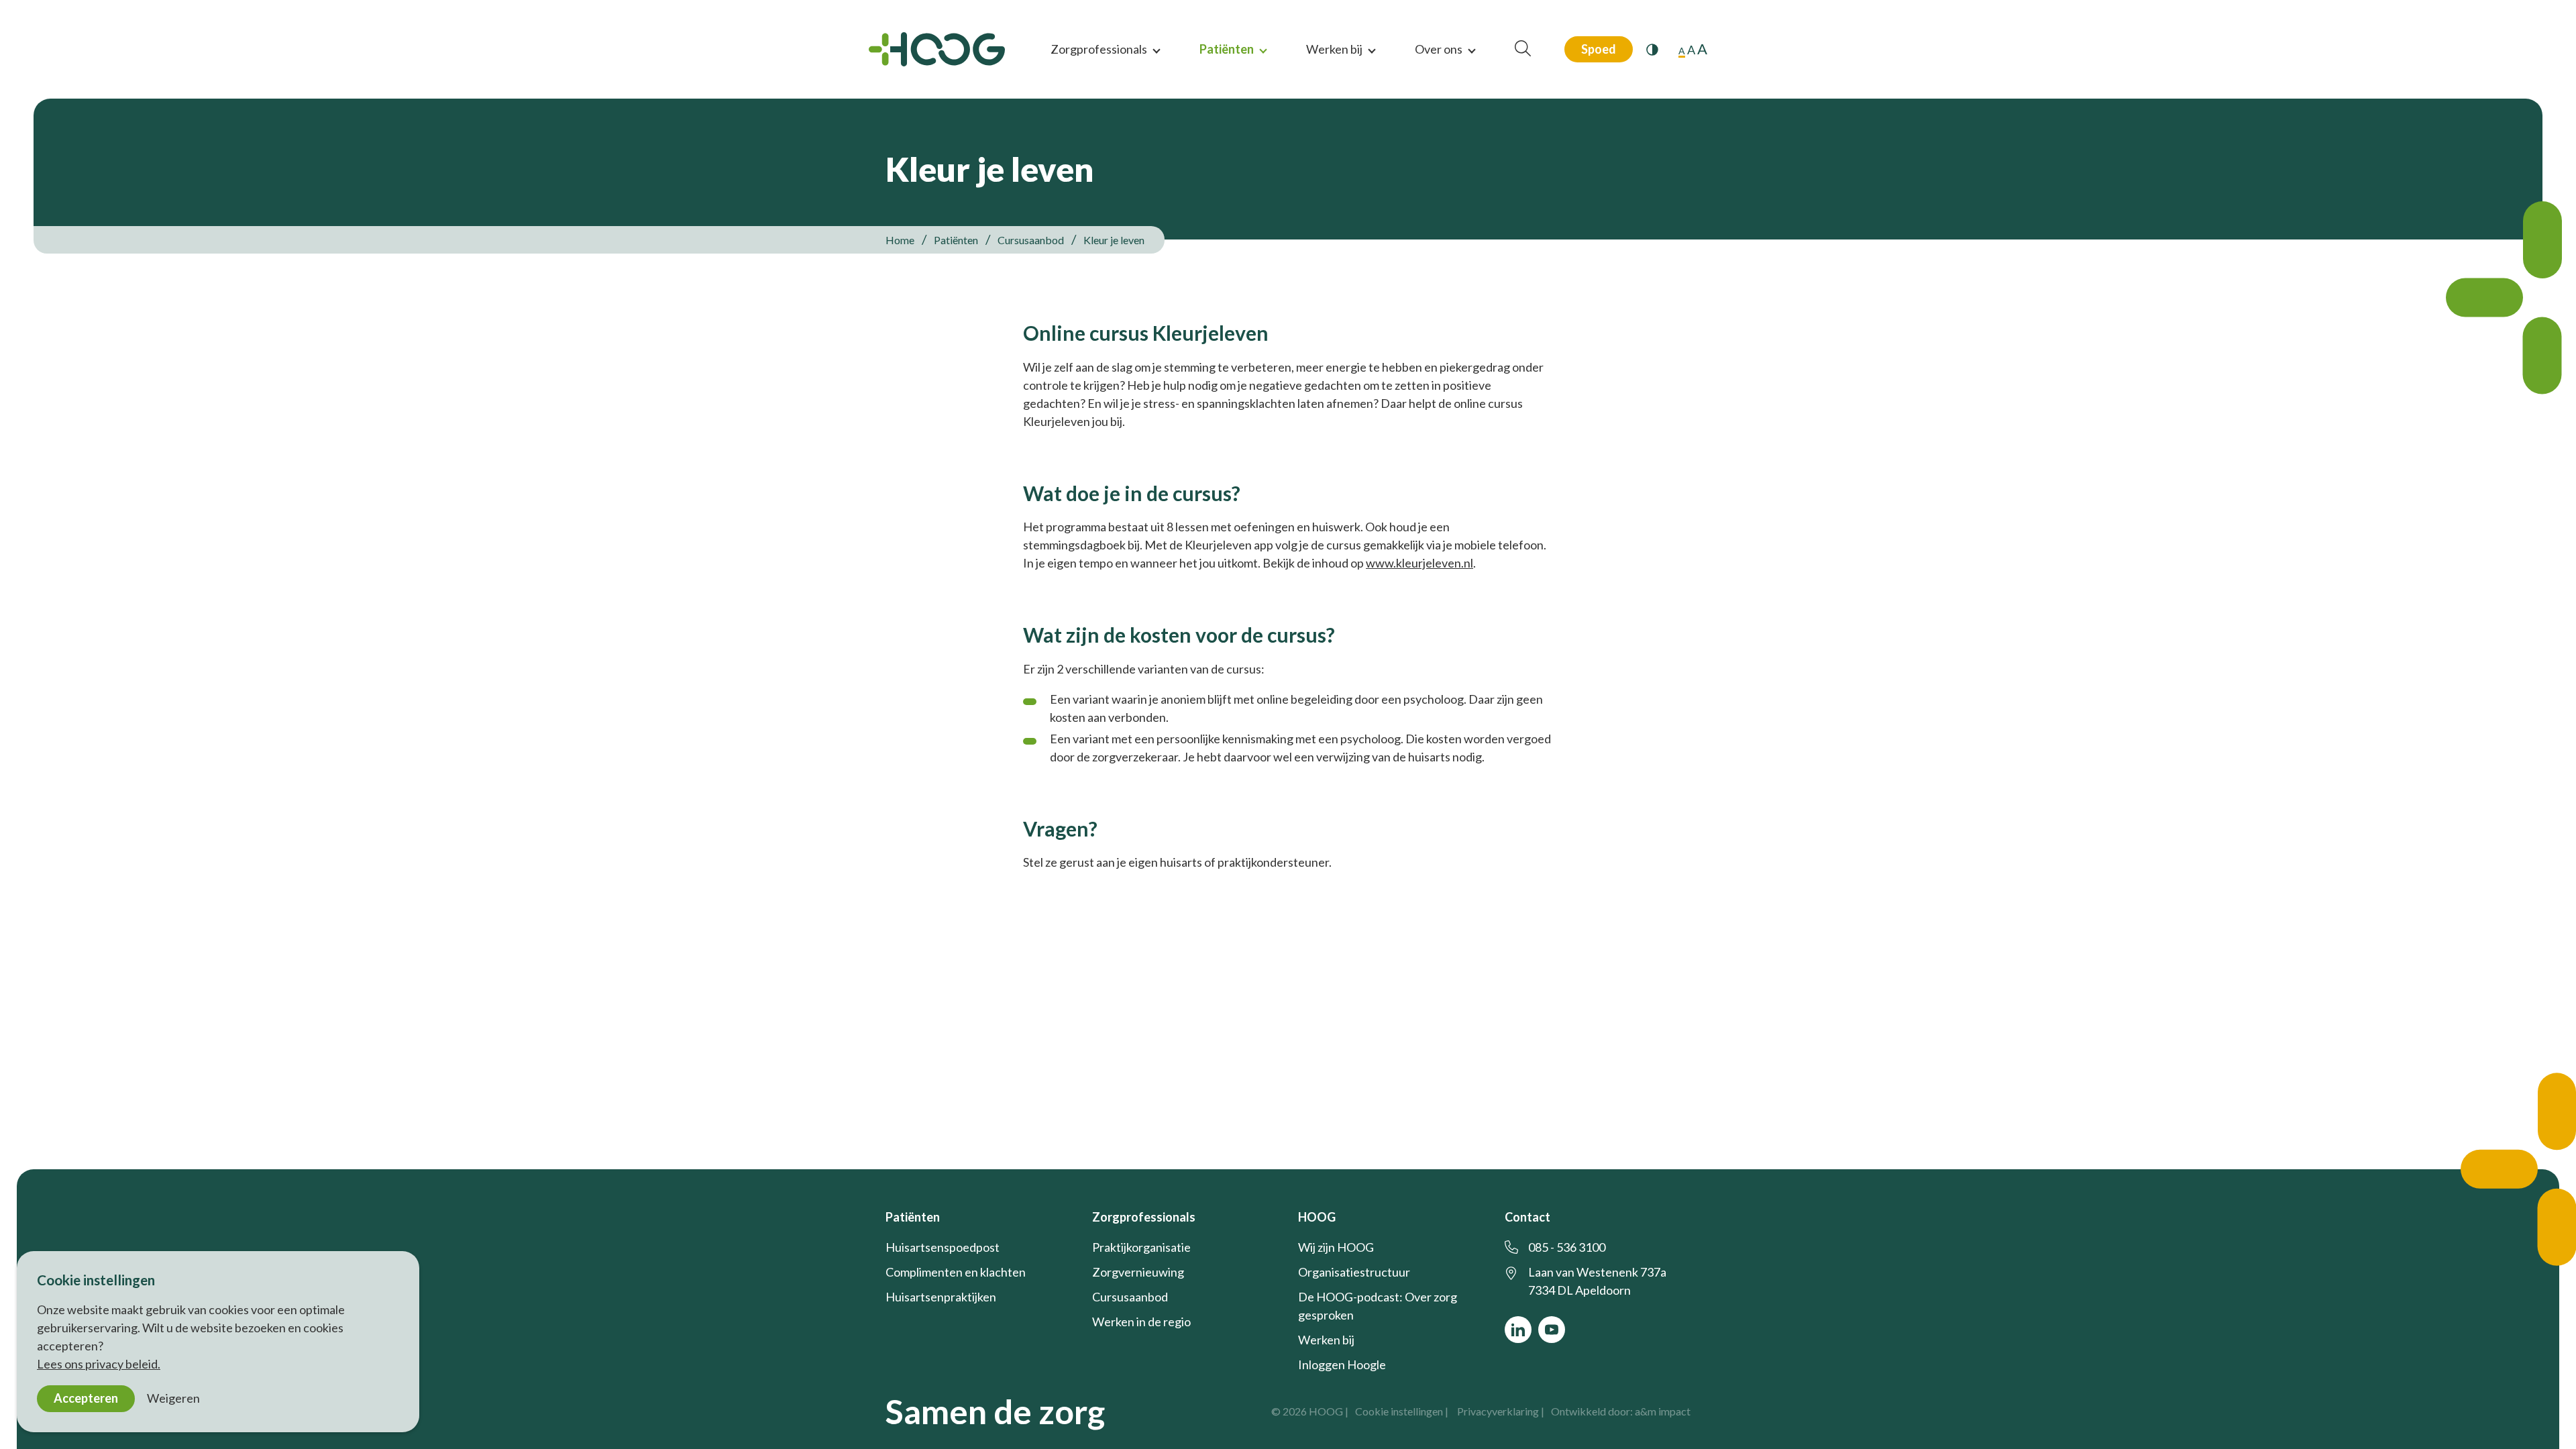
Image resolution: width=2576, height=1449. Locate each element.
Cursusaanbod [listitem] (1030, 240)
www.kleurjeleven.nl (1419, 563)
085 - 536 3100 (1567, 1247)
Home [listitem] (901, 240)
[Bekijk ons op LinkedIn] (1518, 1330)
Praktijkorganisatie (1141, 1247)
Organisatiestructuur (1354, 1272)
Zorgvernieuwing (1138, 1272)
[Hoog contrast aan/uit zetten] (1652, 50)
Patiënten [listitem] (956, 240)
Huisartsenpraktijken (941, 1297)
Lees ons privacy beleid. (99, 1364)
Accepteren (86, 1398)
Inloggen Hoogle (1342, 1364)
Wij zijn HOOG (1336, 1247)
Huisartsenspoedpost (943, 1247)
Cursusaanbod (1130, 1297)
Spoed (1599, 49)
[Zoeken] (1523, 49)
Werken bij (1334, 49)
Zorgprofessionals (1099, 49)
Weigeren (173, 1398)
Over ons (1439, 49)
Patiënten (1227, 49)
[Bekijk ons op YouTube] (1552, 1330)
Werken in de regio (1141, 1322)
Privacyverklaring (1498, 1411)
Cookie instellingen (1399, 1411)
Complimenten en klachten (956, 1272)
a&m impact (1663, 1411)
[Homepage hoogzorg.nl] (937, 49)
